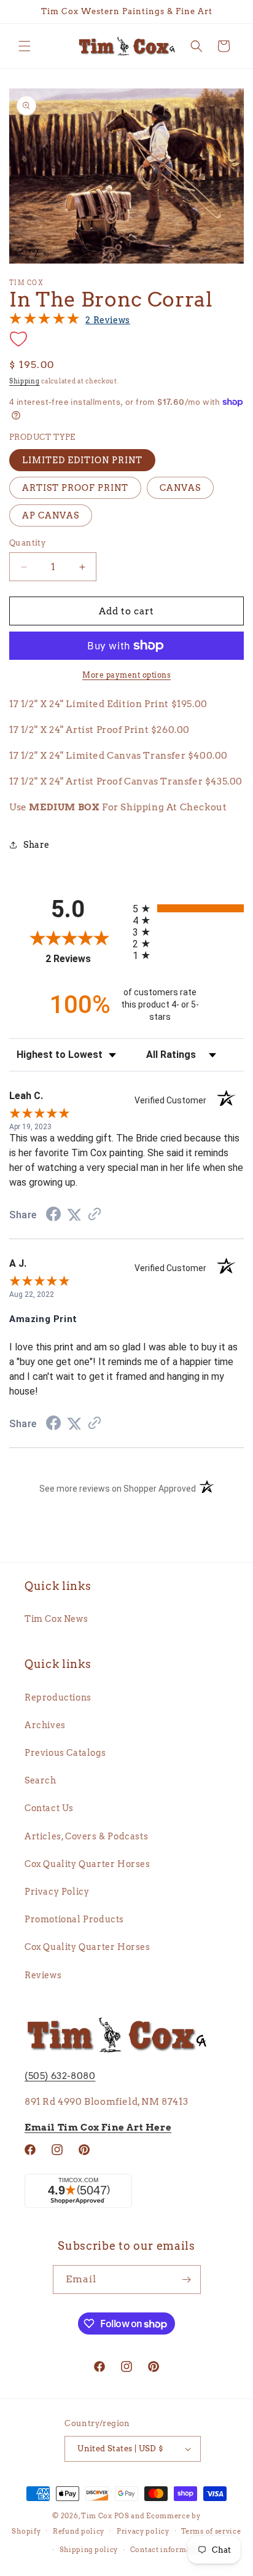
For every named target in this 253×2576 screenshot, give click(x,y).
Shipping (25, 381)
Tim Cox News (56, 1619)
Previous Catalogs (65, 1753)
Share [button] (37, 845)
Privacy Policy (57, 1892)
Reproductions (58, 1697)
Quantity (27, 543)
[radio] (188, 908)
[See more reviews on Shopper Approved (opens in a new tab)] (95, 1215)
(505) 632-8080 (60, 2076)
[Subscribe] (187, 2280)
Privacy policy (143, 2531)
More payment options (126, 675)
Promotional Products (74, 1919)
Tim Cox (98, 2516)
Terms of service (211, 2531)
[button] (25, 46)
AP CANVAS (51, 515)
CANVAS (180, 488)
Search (41, 1780)
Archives (45, 1725)
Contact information (168, 2550)
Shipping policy (89, 2550)
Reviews (43, 1975)
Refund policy (79, 2531)
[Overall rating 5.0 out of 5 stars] (44, 321)
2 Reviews (107, 320)
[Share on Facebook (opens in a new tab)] (53, 1216)
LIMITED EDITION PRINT (82, 460)
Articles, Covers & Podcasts (86, 1836)
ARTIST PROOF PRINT (75, 488)
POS (122, 2516)
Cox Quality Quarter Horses (88, 1864)
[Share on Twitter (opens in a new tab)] (74, 1215)
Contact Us (49, 1808)
